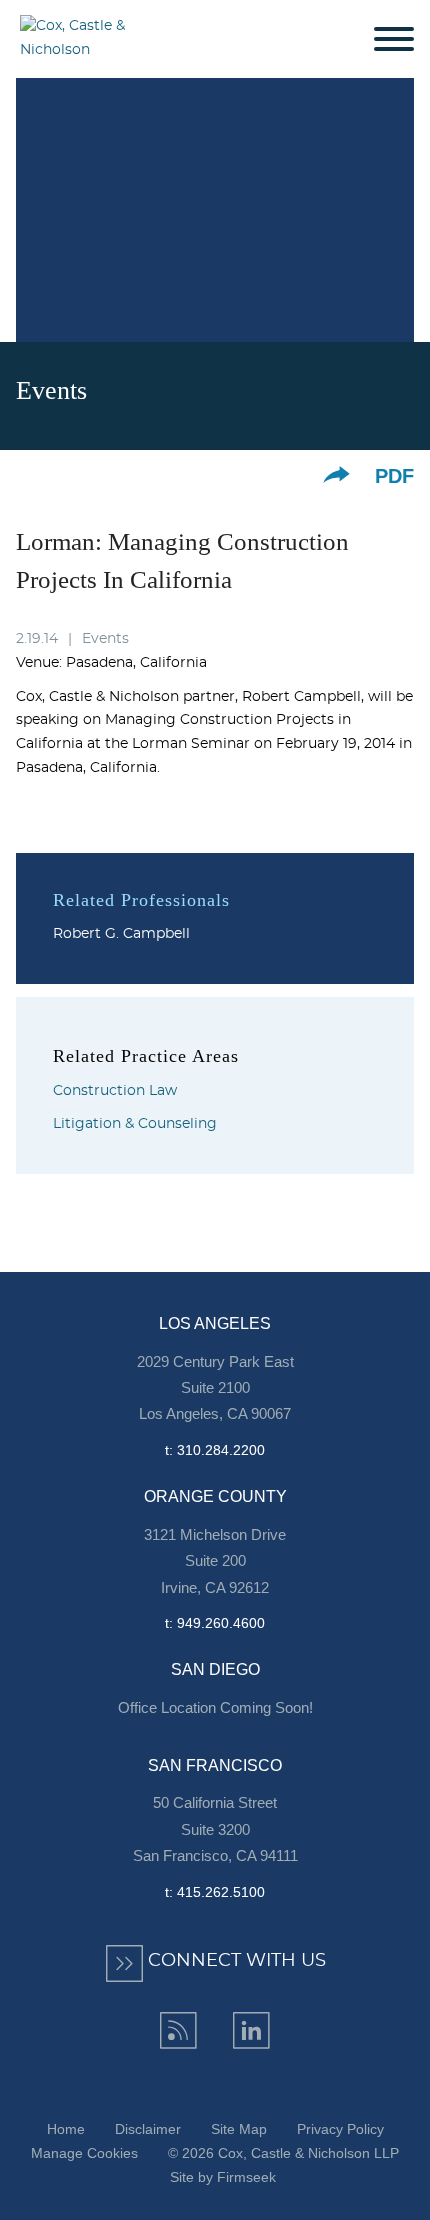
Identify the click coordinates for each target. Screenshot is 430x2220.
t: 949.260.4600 (215, 1623)
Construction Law (115, 1091)
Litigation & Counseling (135, 1124)
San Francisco (215, 1765)
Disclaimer (148, 2129)
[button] (336, 474)
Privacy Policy (340, 2129)
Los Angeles (215, 1323)
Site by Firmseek (223, 2177)
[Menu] (394, 40)
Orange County (215, 1496)
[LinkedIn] (251, 2030)
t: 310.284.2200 (215, 1450)
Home (66, 2129)
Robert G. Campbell (121, 934)
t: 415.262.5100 (215, 1892)
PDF (394, 476)
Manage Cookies (84, 2153)
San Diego (215, 1669)
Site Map (239, 2129)
